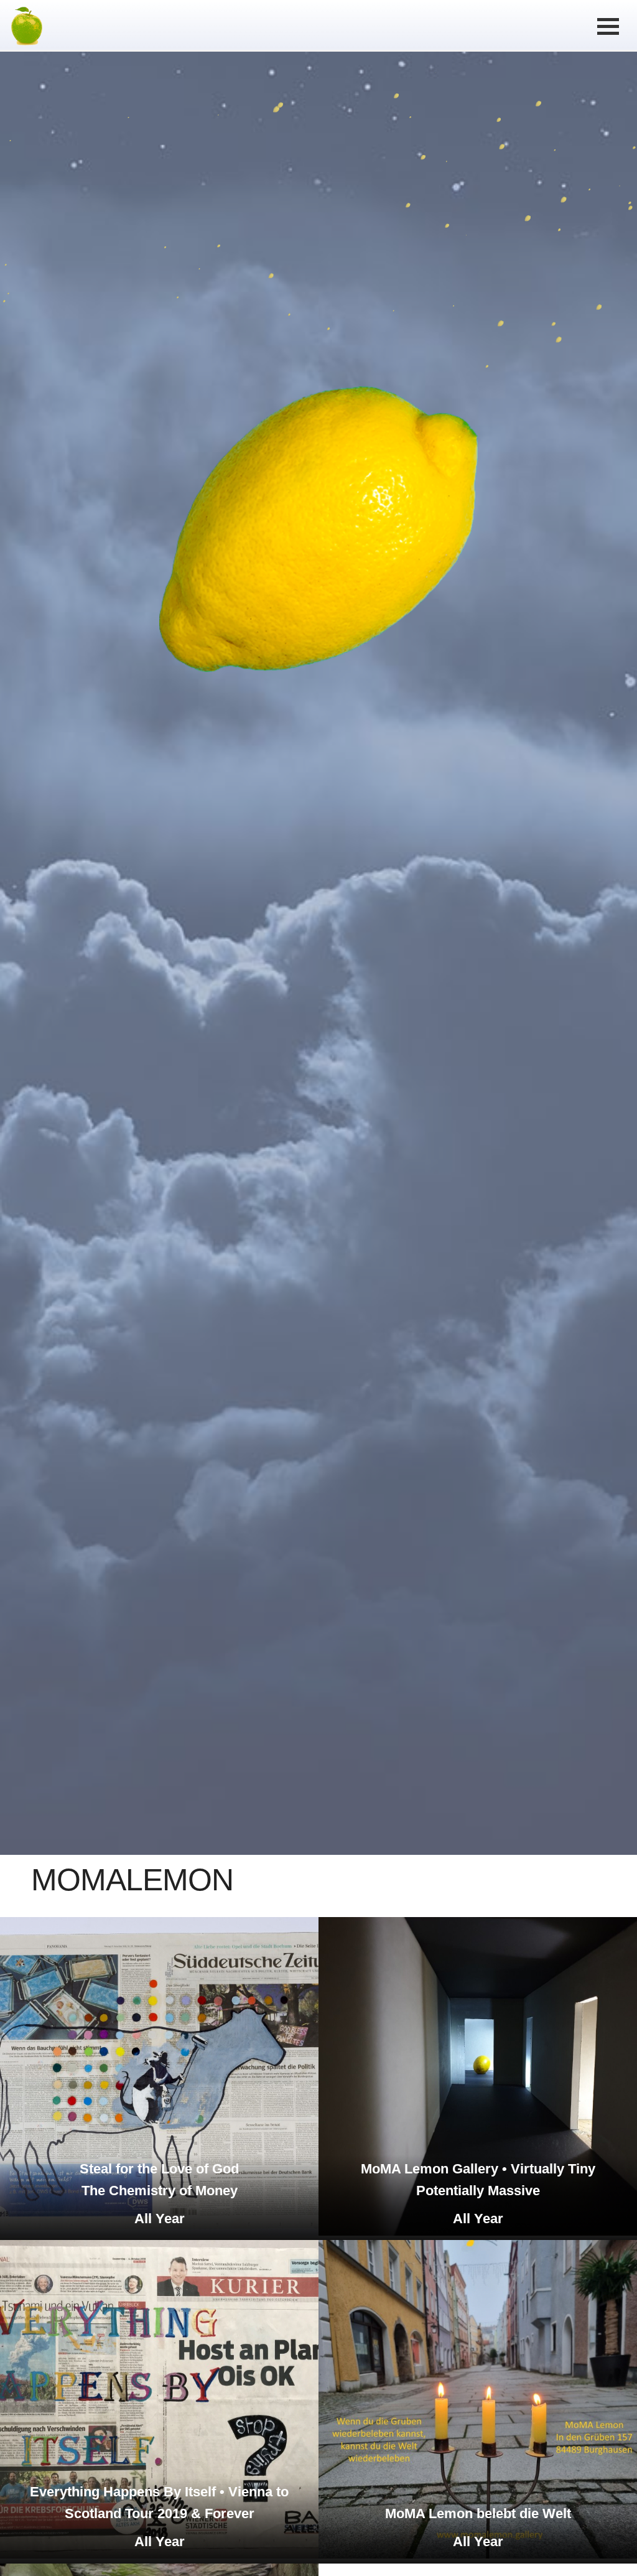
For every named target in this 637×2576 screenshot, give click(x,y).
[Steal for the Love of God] (159, 2233)
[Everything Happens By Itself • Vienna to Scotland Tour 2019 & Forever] (159, 2555)
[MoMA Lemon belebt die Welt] (478, 2555)
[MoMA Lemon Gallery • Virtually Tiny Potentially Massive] (478, 2233)
